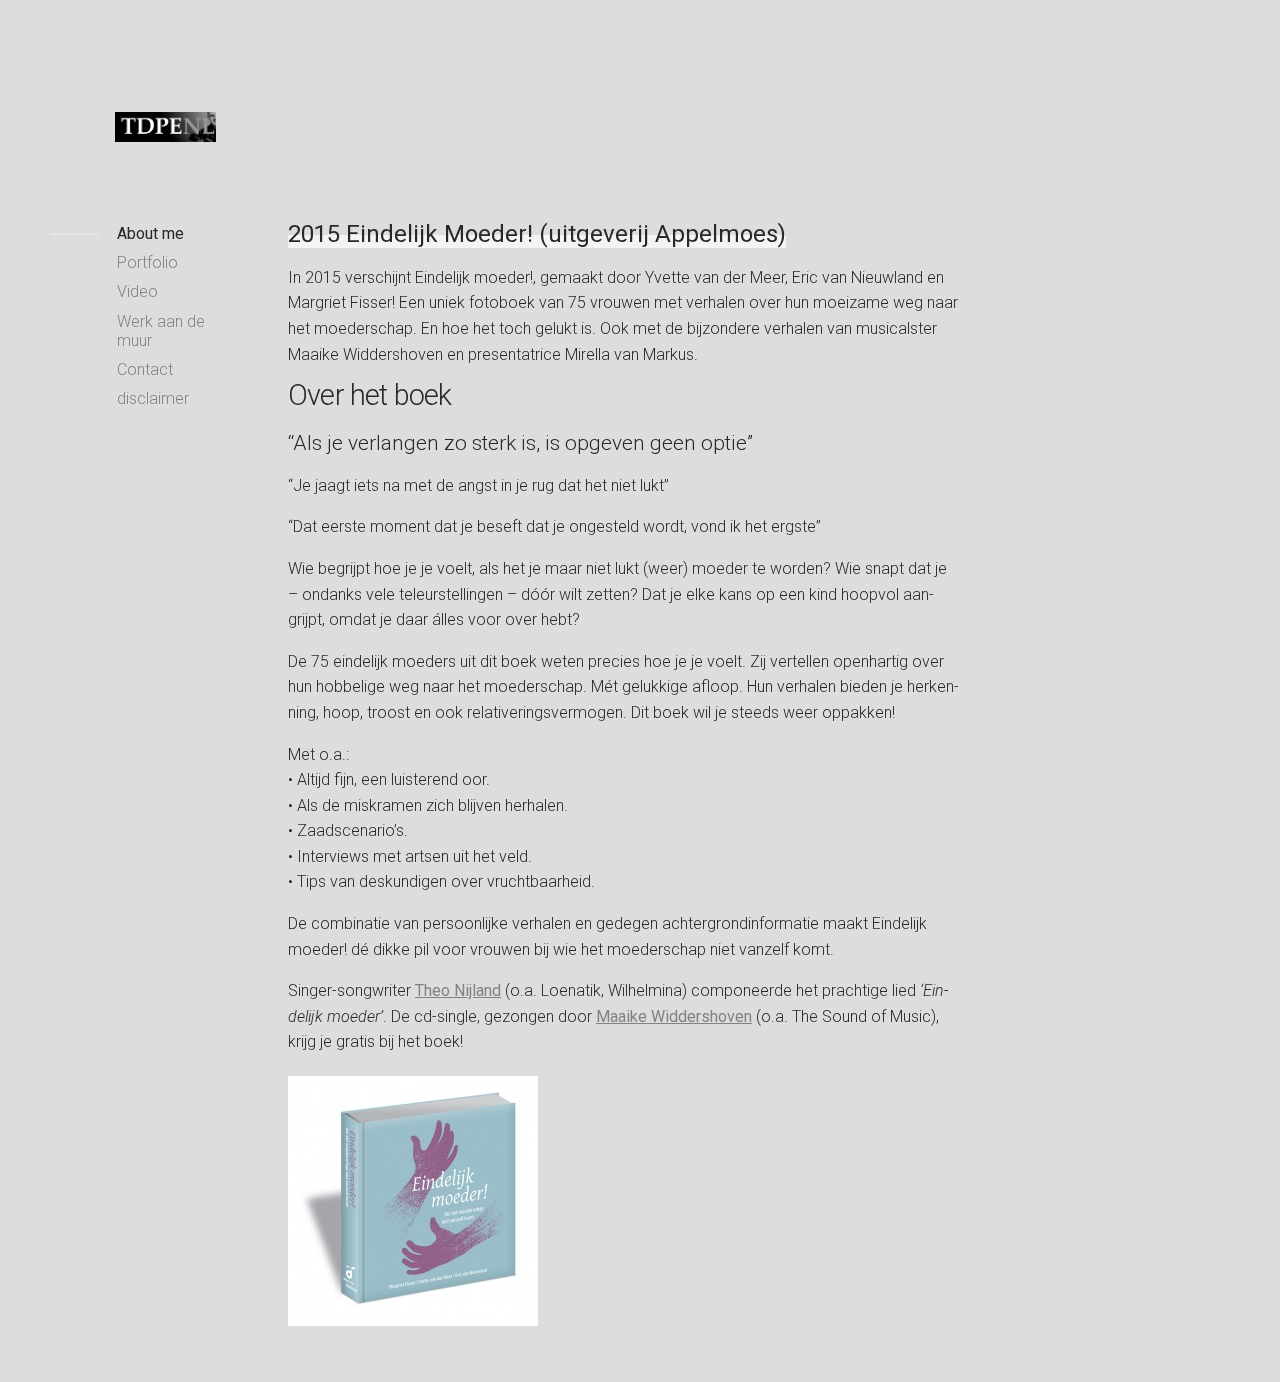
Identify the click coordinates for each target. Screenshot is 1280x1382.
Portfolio (147, 262)
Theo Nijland (458, 990)
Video (137, 291)
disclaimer (153, 398)
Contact (145, 369)
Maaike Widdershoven (674, 1016)
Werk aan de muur (161, 331)
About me (150, 233)
